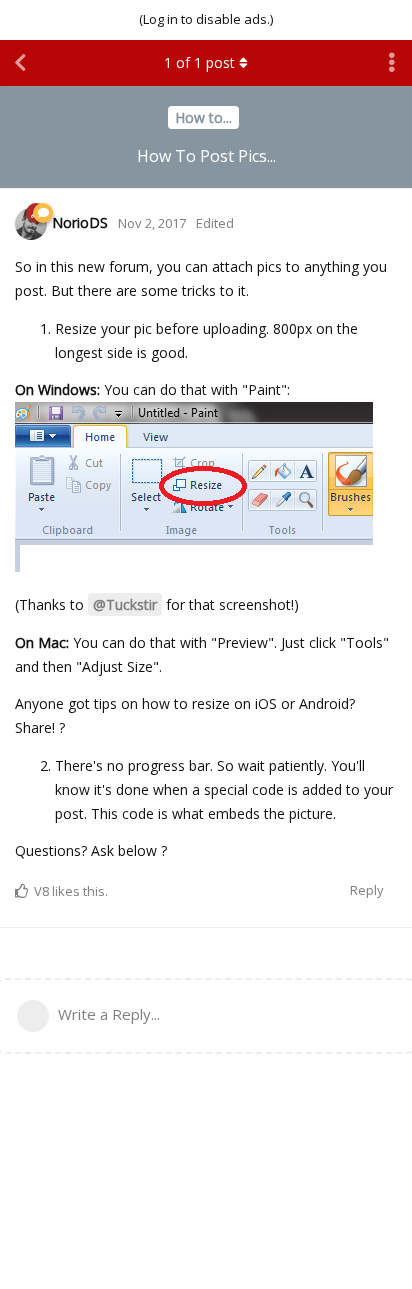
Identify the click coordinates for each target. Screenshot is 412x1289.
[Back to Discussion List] (20, 63)
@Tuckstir (125, 604)
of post (199, 62)
